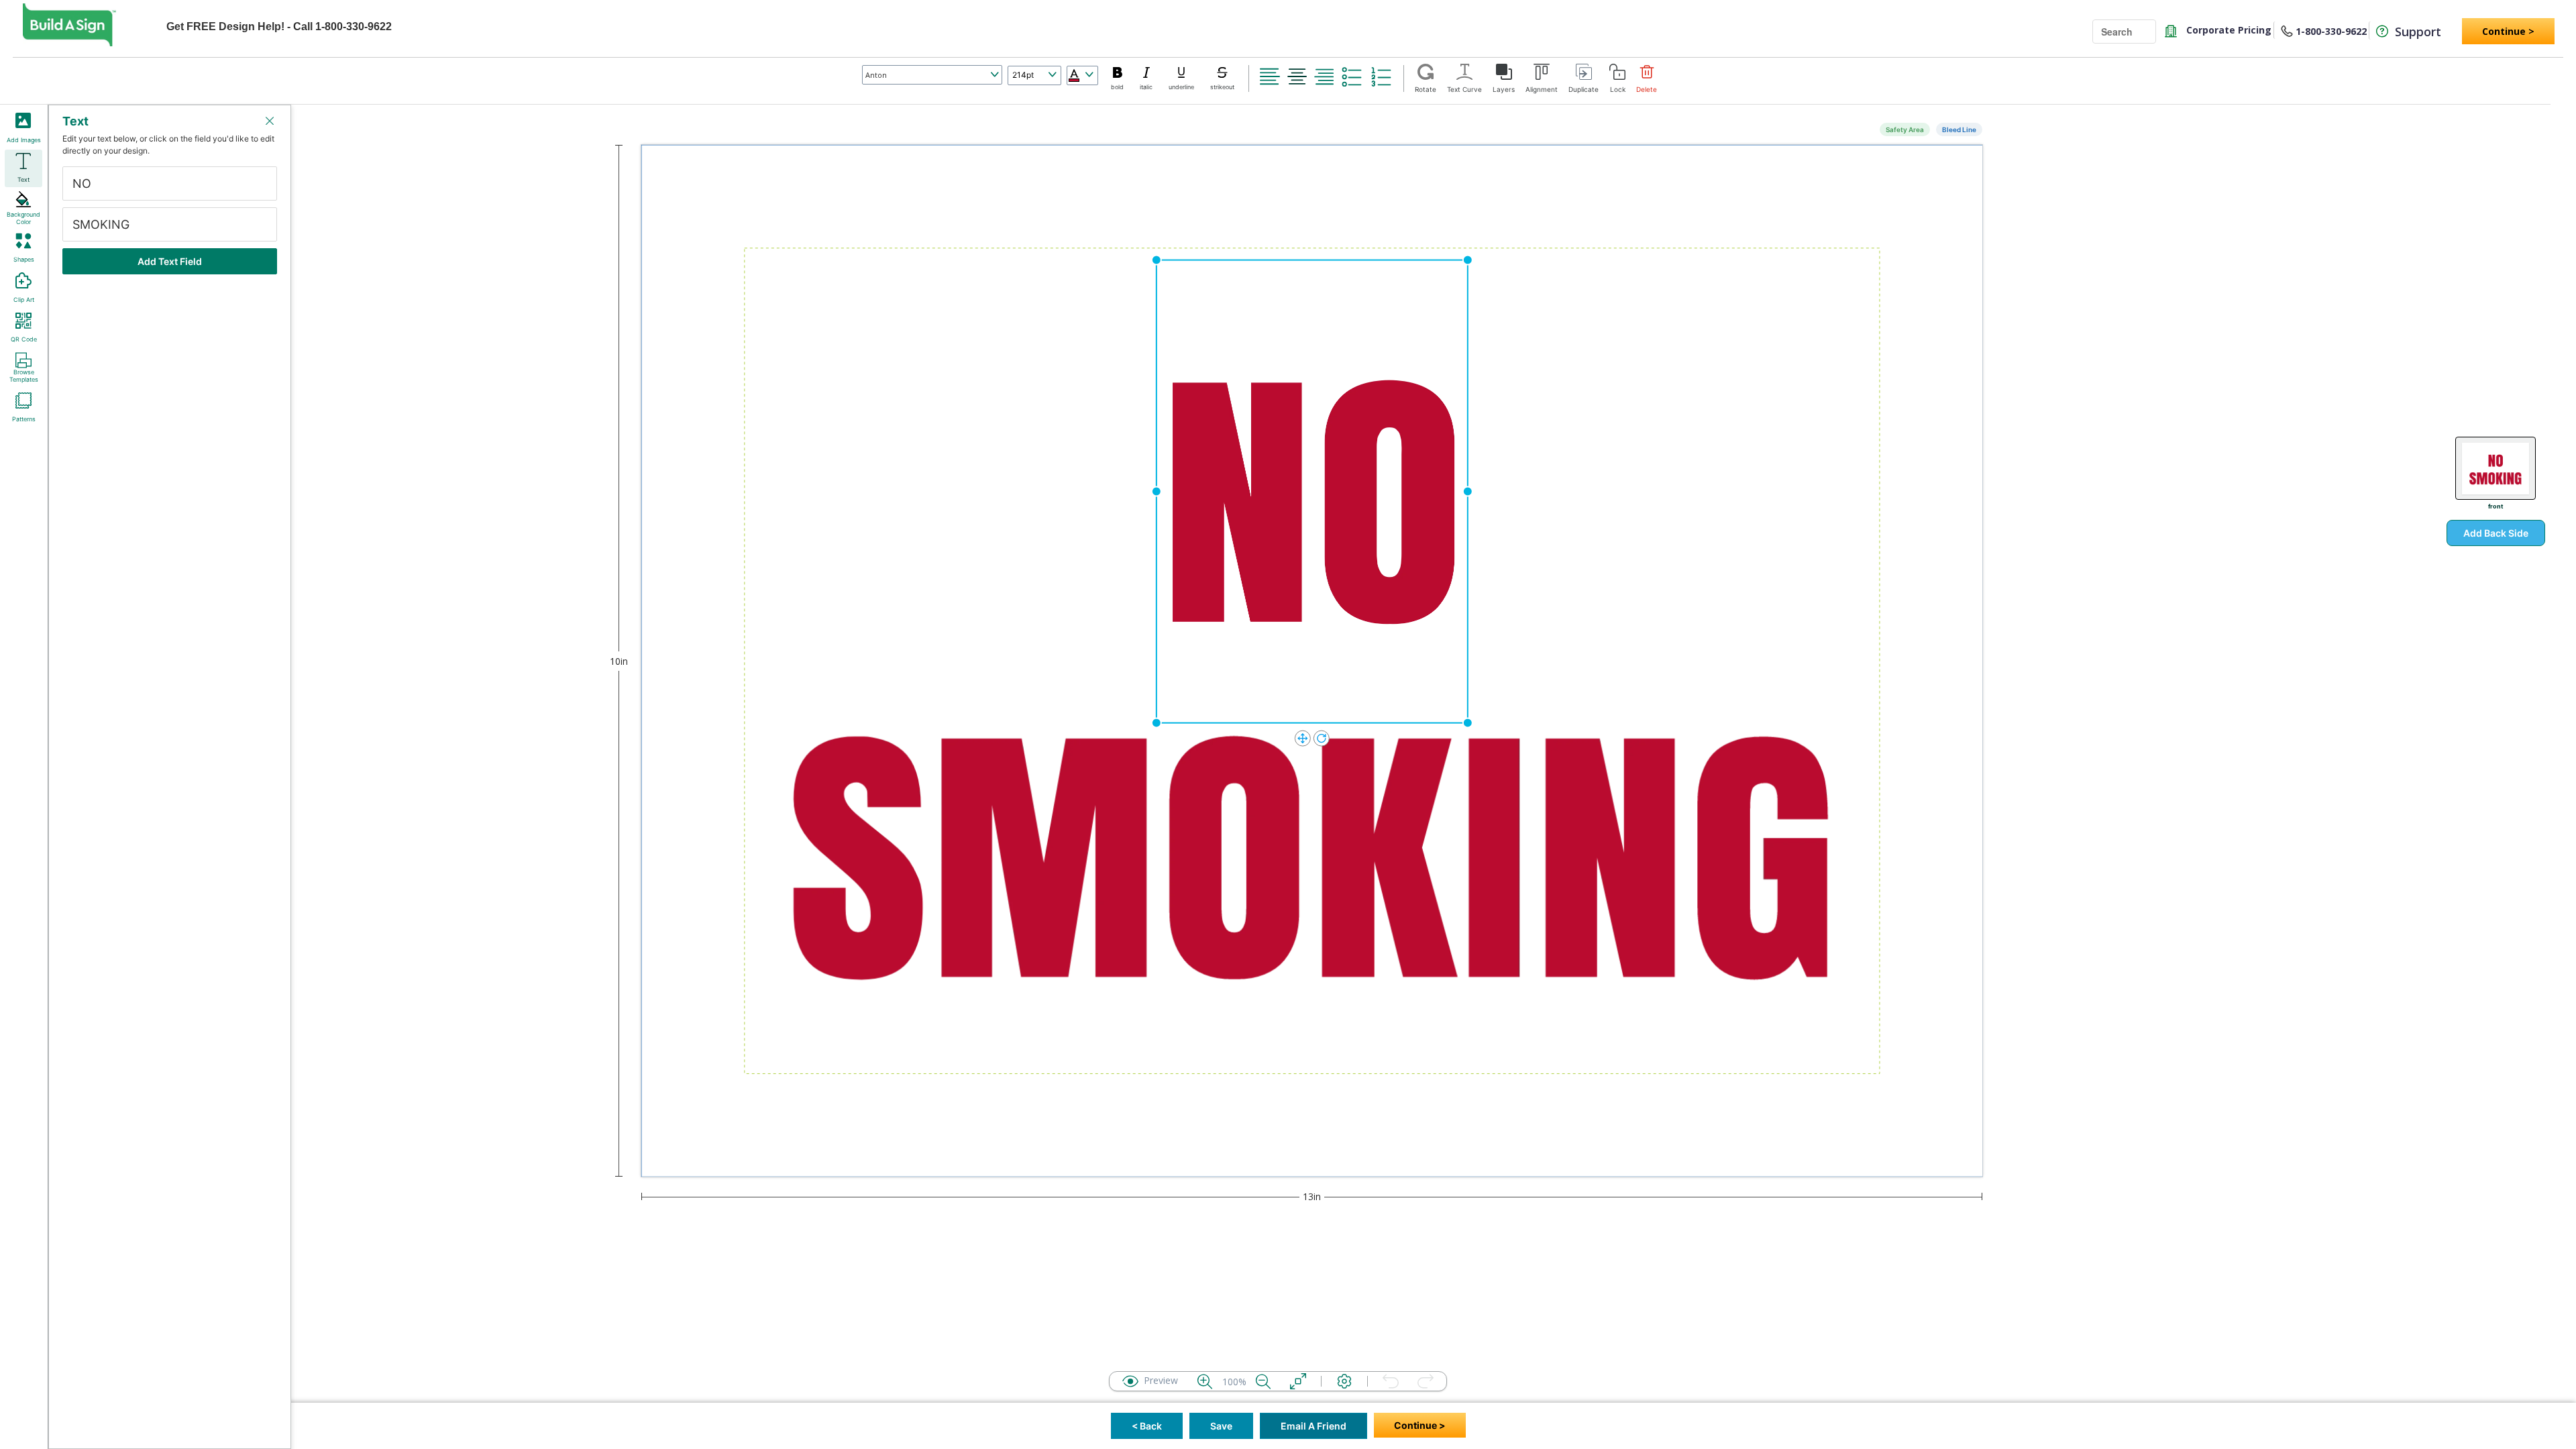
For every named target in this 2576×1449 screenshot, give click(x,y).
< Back (1147, 1426)
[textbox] (162, 183)
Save (1221, 1426)
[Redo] (1426, 1381)
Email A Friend (1313, 1426)
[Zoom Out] (1263, 1381)
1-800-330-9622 (2331, 31)
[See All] (1298, 1381)
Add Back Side (2496, 533)
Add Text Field (170, 261)
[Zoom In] (1205, 1381)
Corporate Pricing (2228, 30)
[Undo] (1391, 1381)
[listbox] (932, 75)
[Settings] (1344, 1381)
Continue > (2508, 31)
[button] (1270, 76)
